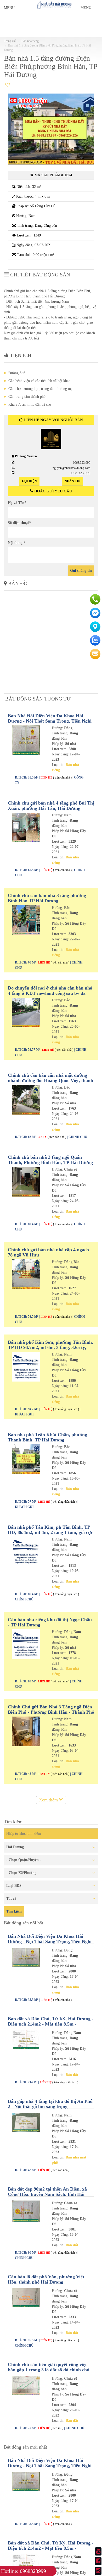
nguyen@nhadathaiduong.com (71, 468)
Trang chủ (10, 41)
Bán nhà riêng (30, 41)
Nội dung (17, 543)
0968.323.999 (82, 463)
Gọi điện (29, 481)
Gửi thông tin (81, 571)
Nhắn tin (73, 481)
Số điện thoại (19, 523)
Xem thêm (49, 1800)
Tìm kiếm (14, 1911)
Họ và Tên (17, 503)
